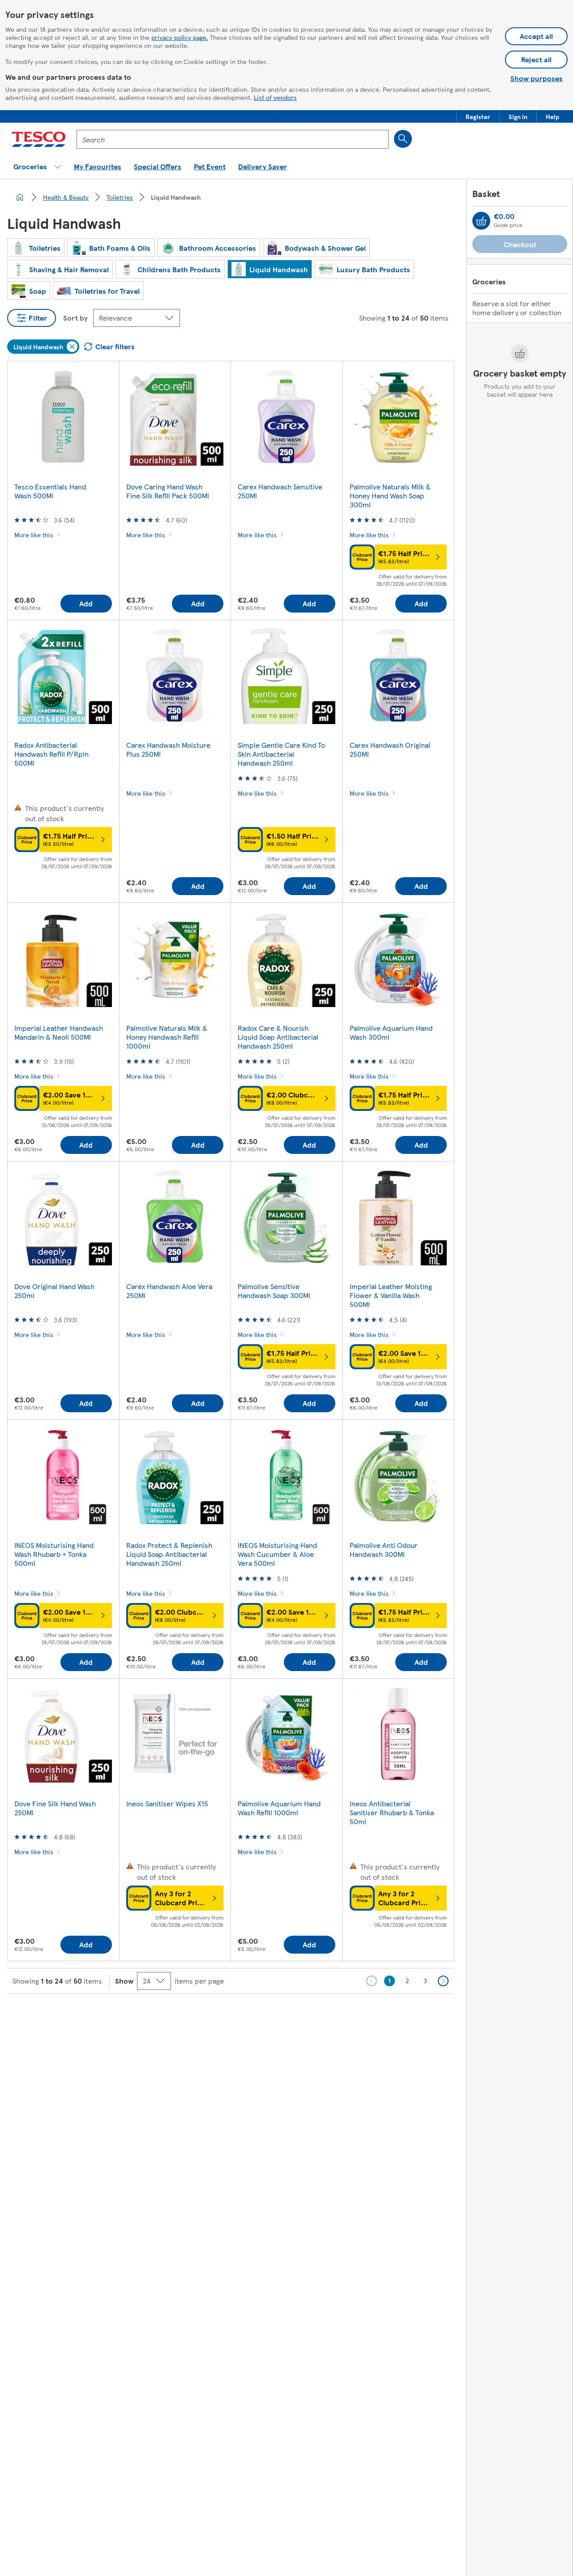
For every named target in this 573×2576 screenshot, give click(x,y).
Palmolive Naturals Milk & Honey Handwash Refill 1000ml (167, 1037)
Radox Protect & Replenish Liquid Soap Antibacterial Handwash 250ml (169, 1554)
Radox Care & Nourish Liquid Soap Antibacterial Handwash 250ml (278, 1037)
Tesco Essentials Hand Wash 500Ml (50, 491)
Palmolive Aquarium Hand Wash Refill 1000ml (279, 1808)
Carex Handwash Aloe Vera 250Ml (169, 1291)
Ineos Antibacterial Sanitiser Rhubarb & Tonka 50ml (392, 1812)
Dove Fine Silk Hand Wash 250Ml (55, 1808)
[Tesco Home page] (39, 139)
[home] (20, 197)
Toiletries (120, 197)
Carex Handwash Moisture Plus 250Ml (168, 749)
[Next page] (443, 1981)
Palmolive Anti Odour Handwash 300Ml (384, 1549)
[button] (478, 116)
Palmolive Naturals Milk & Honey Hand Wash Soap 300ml (390, 495)
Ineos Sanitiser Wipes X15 (167, 1803)
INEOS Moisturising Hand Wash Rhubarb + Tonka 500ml (54, 1554)
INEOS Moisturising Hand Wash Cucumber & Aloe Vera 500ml (277, 1554)
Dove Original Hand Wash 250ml (54, 1291)
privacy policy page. (180, 37)
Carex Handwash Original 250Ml (390, 749)
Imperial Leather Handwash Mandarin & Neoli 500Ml (59, 1032)
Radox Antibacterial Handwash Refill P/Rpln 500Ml (51, 754)
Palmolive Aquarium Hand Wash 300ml (391, 1032)
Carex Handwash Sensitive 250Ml (280, 491)
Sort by (75, 318)
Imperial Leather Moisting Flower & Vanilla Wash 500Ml (391, 1295)
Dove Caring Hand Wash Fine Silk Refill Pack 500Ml (168, 491)
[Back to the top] (291, 2016)
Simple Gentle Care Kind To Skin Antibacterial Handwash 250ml (281, 754)
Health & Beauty (66, 197)
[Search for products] (403, 139)
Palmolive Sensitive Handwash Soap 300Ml (274, 1291)
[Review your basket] (481, 221)
